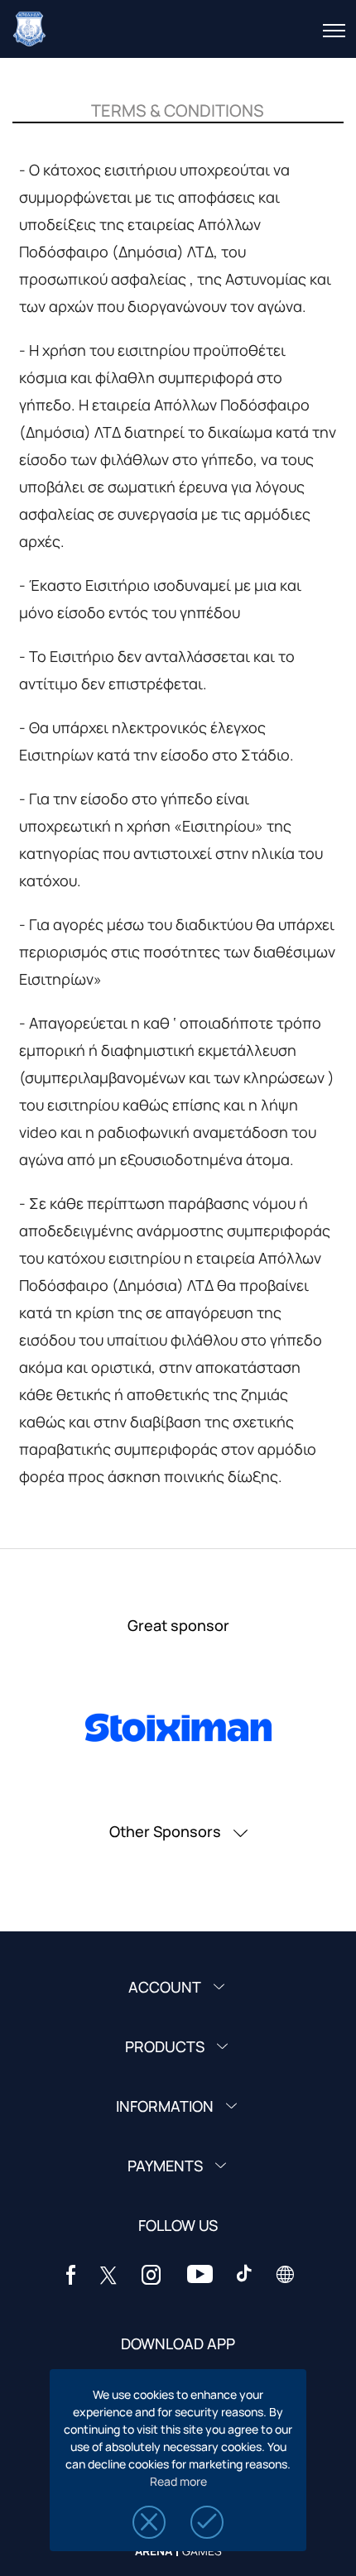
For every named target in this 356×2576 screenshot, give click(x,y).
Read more (178, 2481)
